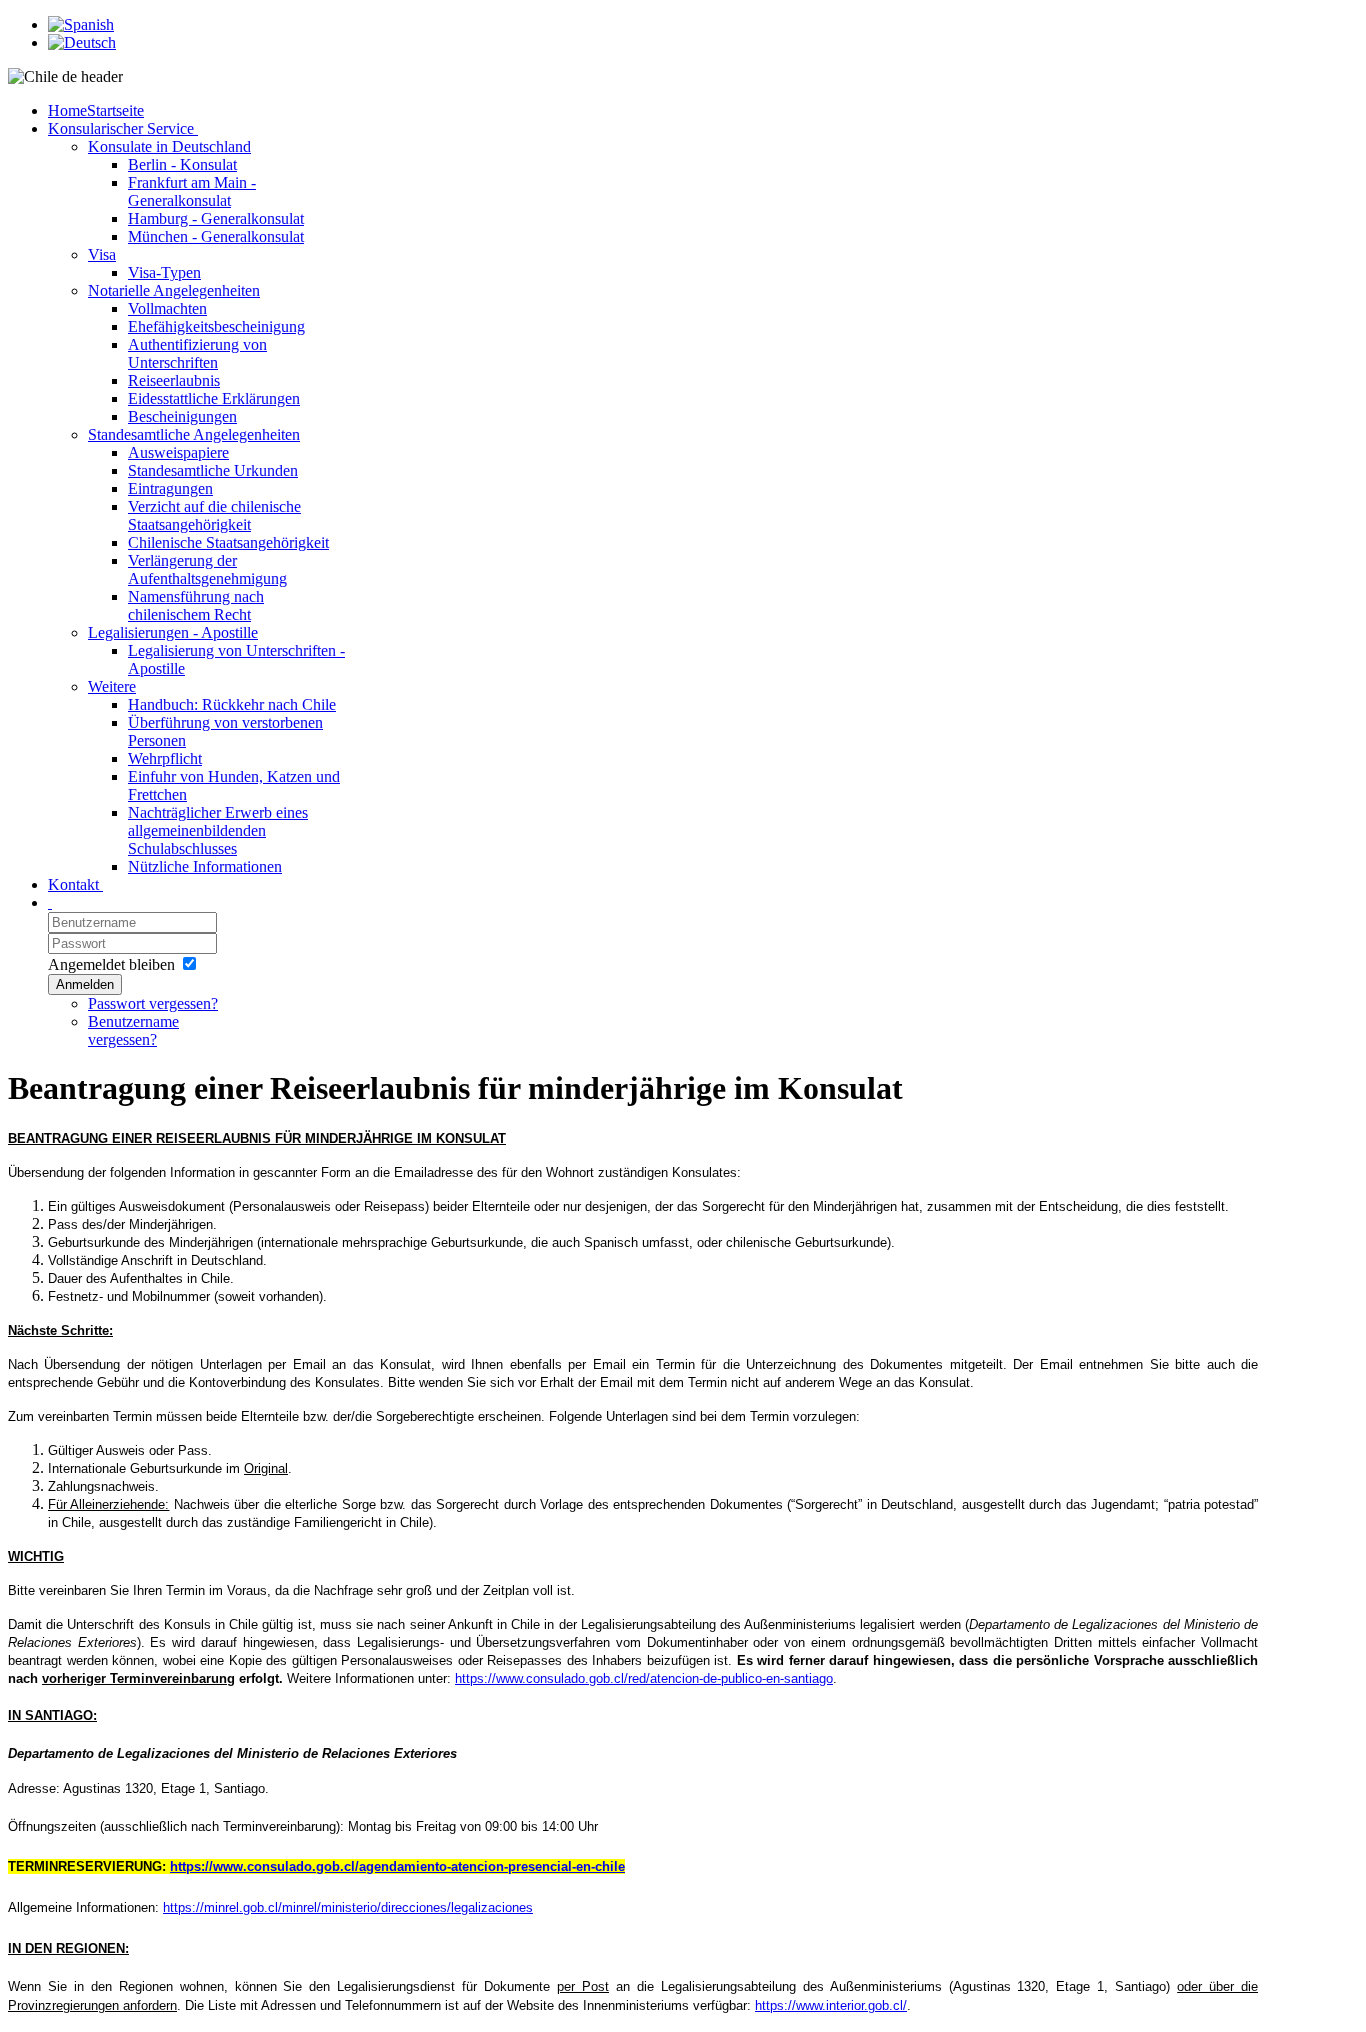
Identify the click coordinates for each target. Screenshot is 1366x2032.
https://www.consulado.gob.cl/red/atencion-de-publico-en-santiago (644, 1678)
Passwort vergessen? (153, 1003)
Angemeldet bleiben (111, 964)
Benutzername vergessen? (133, 1030)
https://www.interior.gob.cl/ (831, 2005)
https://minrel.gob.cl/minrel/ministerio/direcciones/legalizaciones (348, 1907)
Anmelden (85, 984)
